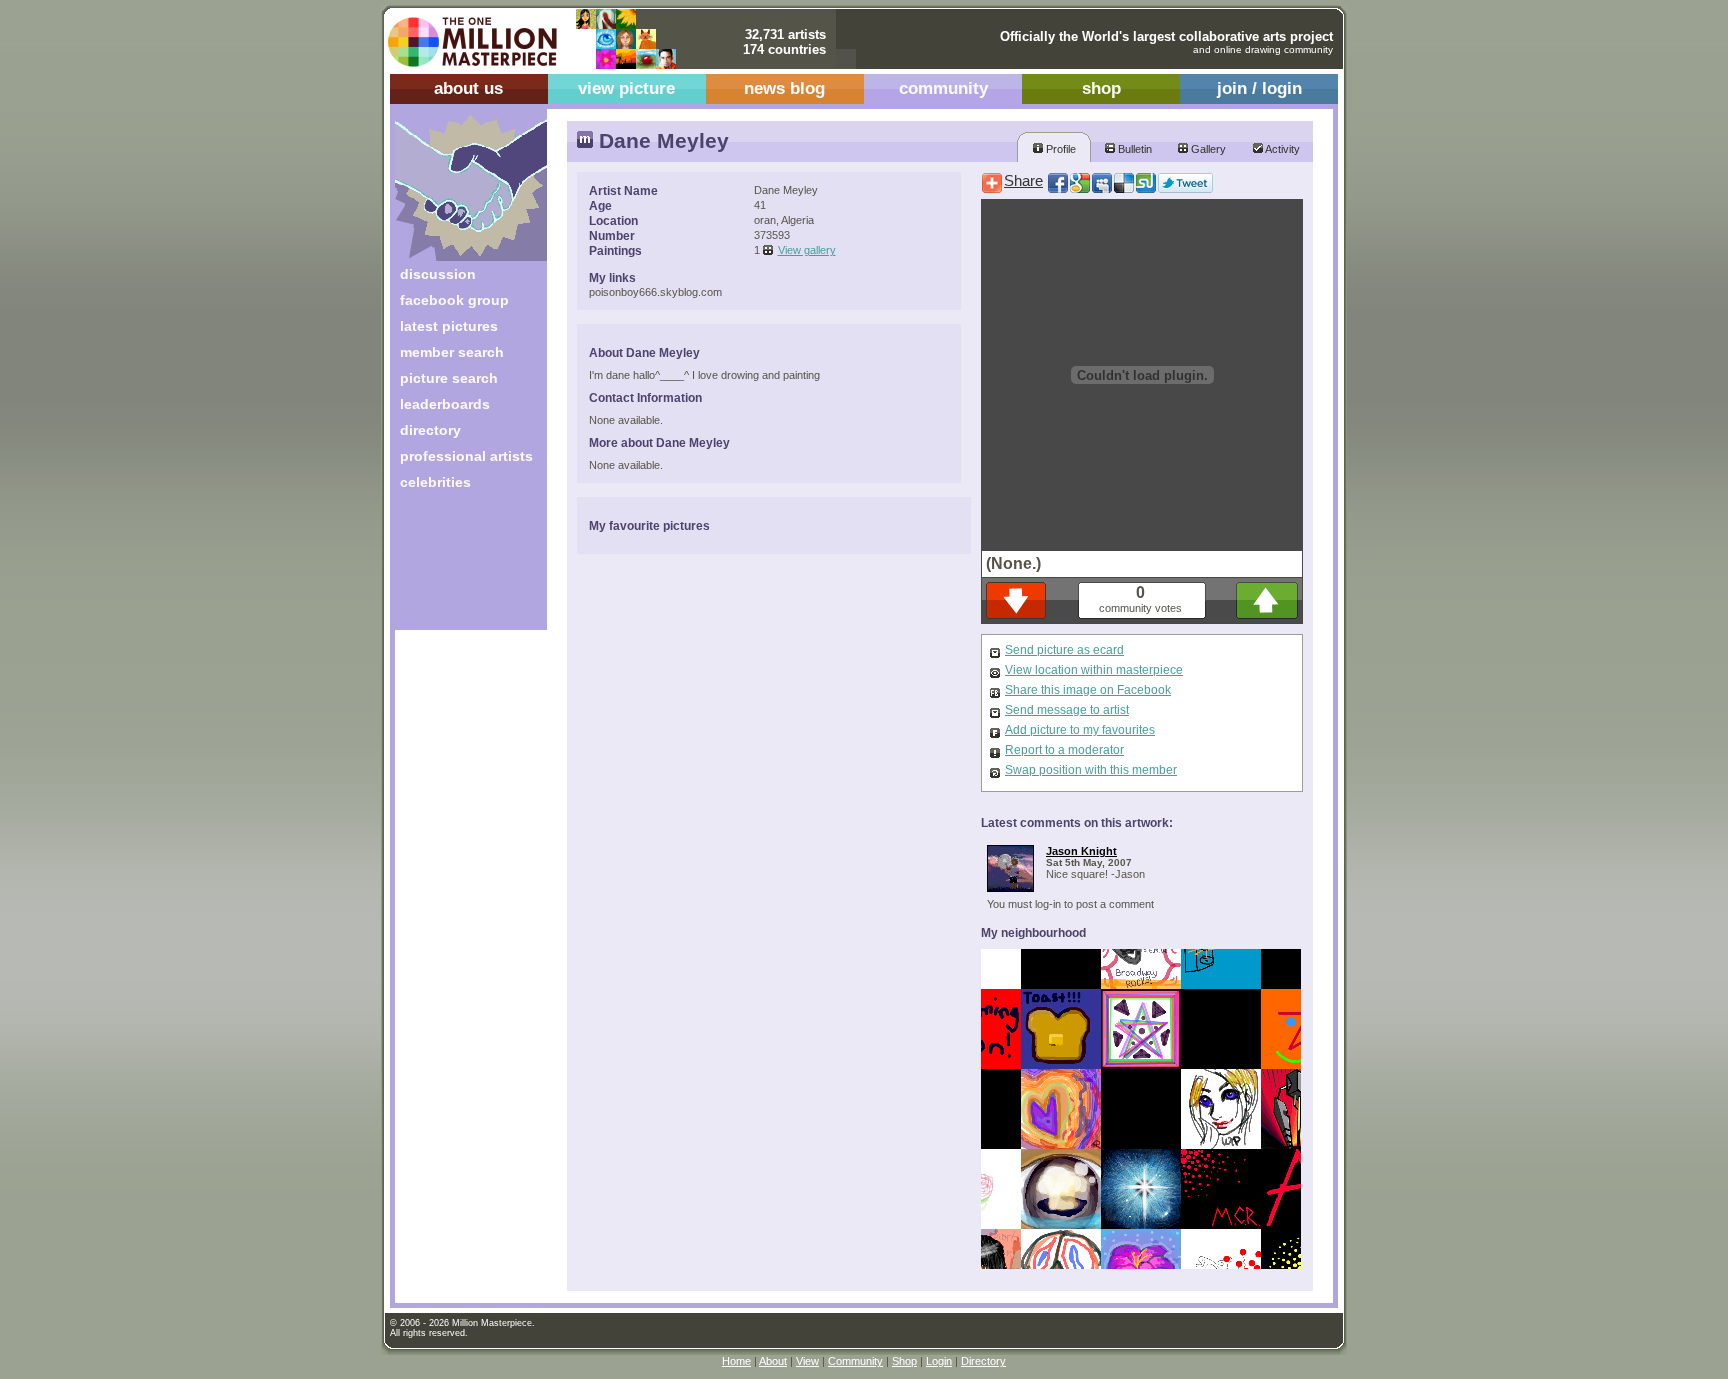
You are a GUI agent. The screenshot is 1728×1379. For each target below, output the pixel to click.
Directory (983, 1361)
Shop (904, 1361)
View (807, 1361)
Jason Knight (1081, 851)
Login (939, 1361)
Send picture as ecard (1064, 650)
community (943, 88)
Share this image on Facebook (1088, 690)
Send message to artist (1067, 710)
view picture (626, 88)
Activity (1281, 149)
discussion (438, 274)
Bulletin (1133, 149)
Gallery (1207, 149)
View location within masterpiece (1094, 670)
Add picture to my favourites (1080, 730)
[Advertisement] (457, 567)
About (773, 1361)
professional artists (466, 456)
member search (452, 352)
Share (1023, 181)
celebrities (435, 482)
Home (736, 1361)
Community (855, 1361)
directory (430, 430)
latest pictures (449, 326)
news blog (784, 88)
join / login (1259, 88)
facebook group (454, 300)
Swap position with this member (1091, 770)
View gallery (807, 250)
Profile (1059, 149)
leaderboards (445, 404)
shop (1101, 88)
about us (468, 88)
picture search (449, 378)
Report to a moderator (1064, 750)
